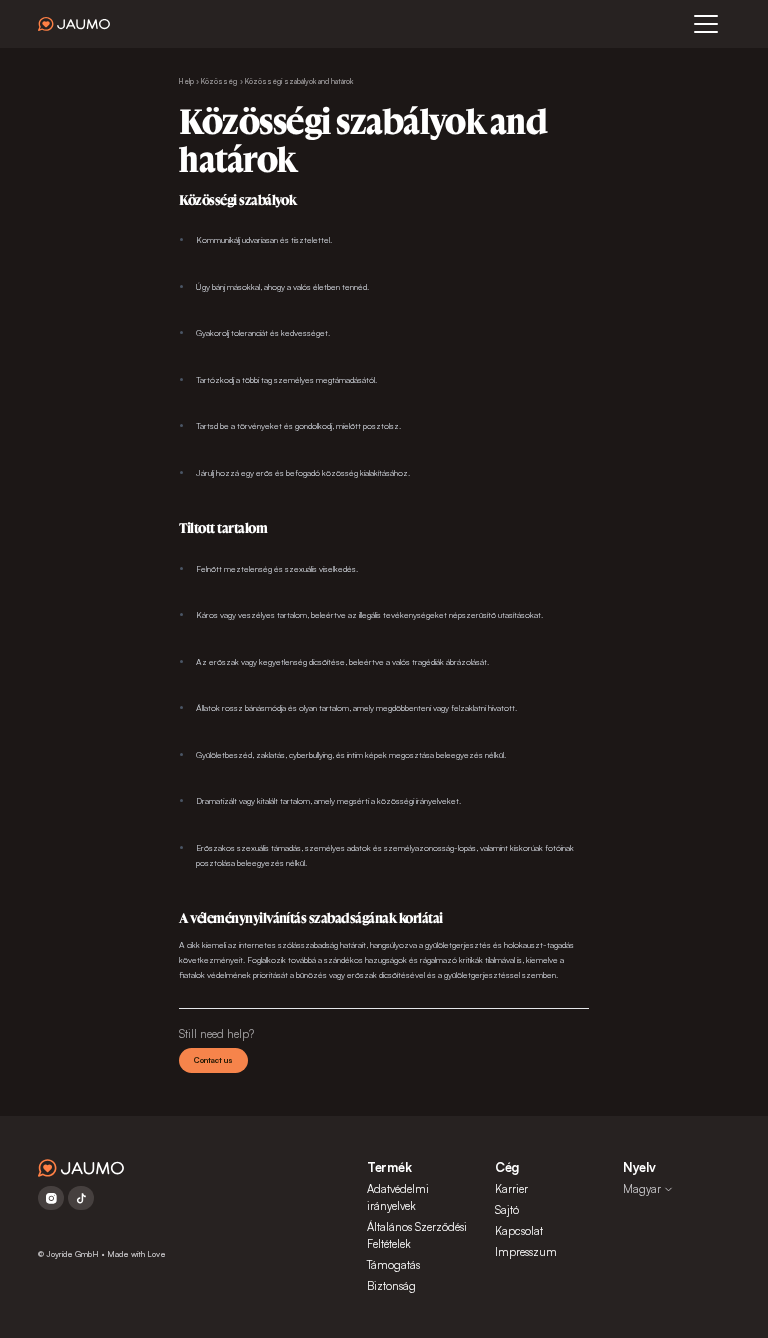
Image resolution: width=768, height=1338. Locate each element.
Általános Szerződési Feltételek (417, 1235)
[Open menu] (706, 24)
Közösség (219, 81)
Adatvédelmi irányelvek (398, 1197)
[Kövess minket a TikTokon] (81, 1198)
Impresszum (526, 1252)
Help (186, 81)
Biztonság (391, 1286)
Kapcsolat (519, 1231)
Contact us (213, 1060)
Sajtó (507, 1210)
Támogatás (393, 1265)
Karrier (511, 1189)
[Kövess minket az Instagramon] (51, 1198)
